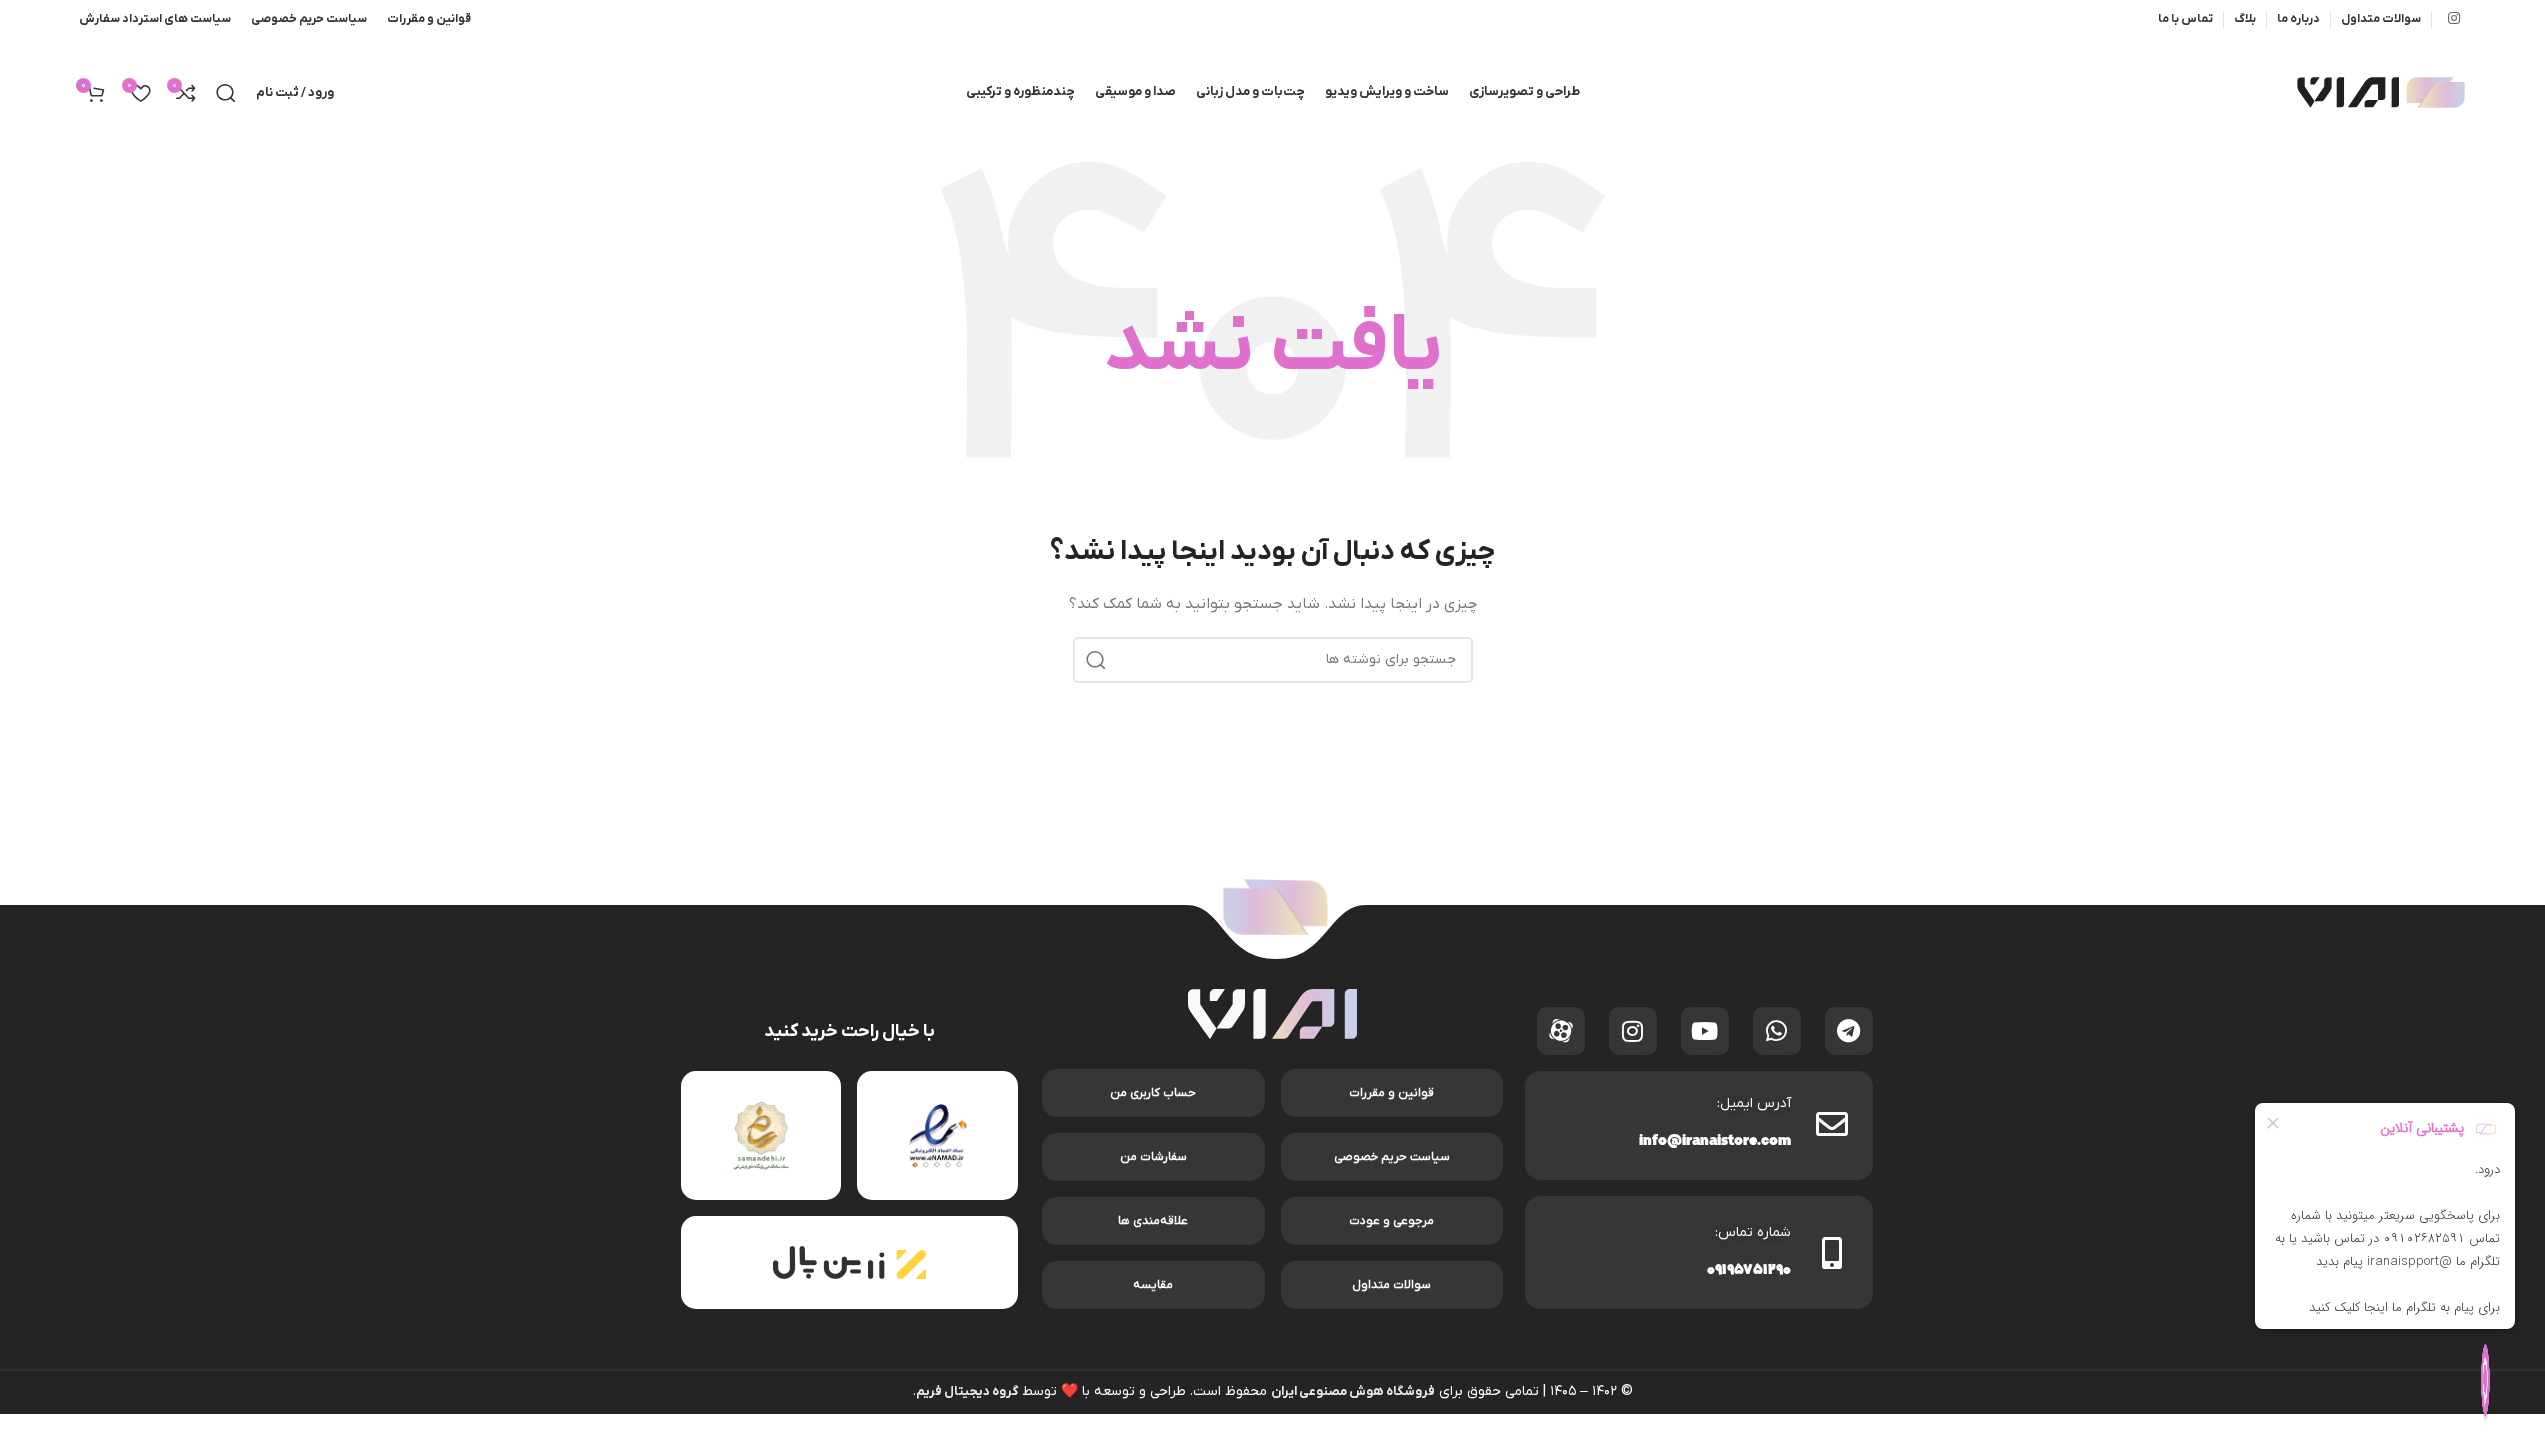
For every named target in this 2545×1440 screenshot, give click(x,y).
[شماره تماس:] (1832, 1253)
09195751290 (1749, 1271)
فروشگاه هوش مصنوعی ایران (1353, 1391)
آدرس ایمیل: (1754, 1103)
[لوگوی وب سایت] (2381, 91)
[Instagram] (1633, 1031)
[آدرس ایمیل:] (1832, 1124)
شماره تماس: (1753, 1232)
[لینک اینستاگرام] (2454, 19)
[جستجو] (226, 93)
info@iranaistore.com (1715, 1142)
